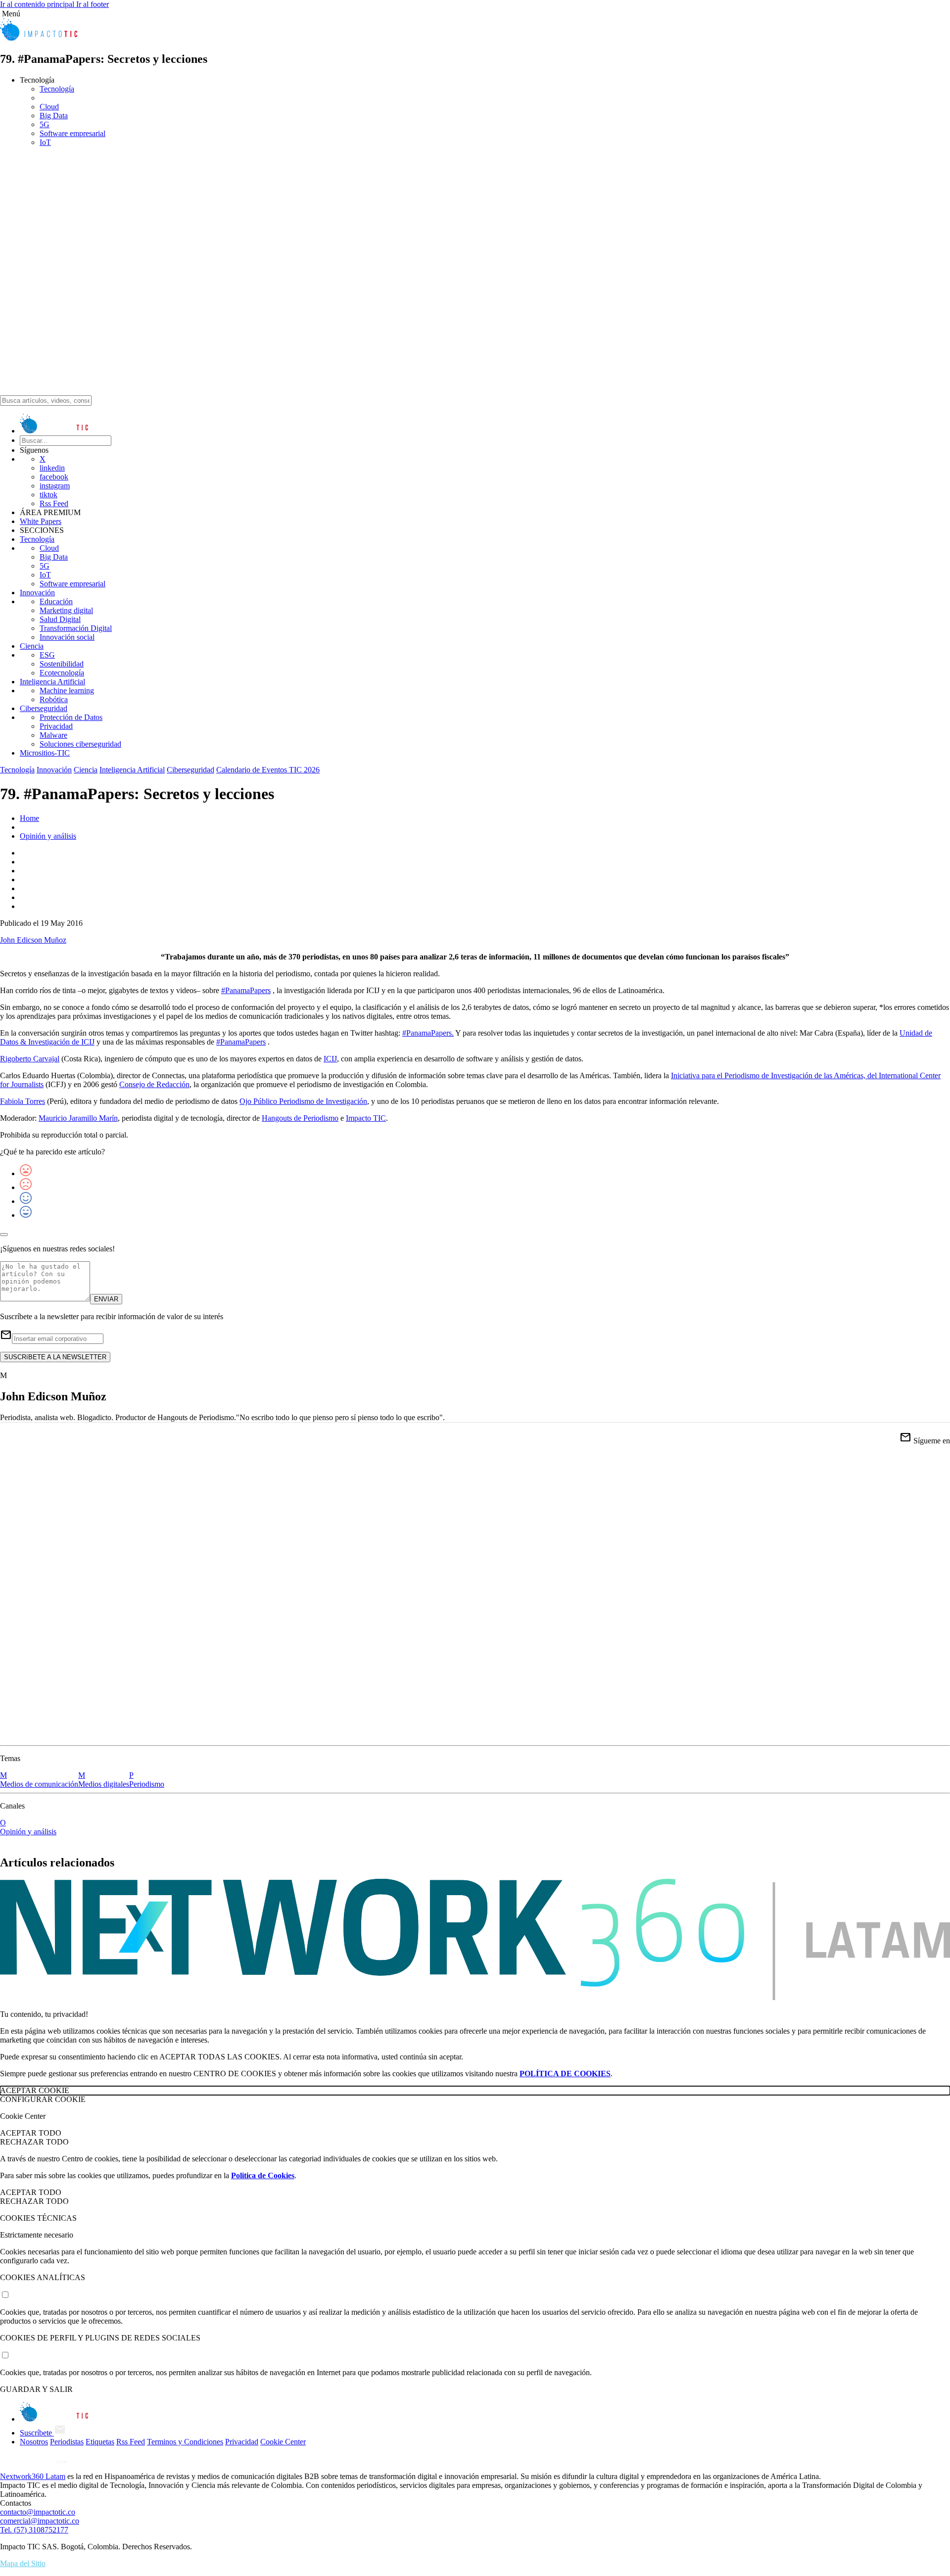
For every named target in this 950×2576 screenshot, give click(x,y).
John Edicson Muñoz (33, 940)
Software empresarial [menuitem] (72, 133)
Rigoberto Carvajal (30, 1059)
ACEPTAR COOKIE (35, 2090)
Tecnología (37, 539)
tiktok (48, 495)
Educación (56, 601)
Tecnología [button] (37, 80)
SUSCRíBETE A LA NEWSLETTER (55, 1357)
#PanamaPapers (246, 990)
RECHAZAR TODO (34, 2142)
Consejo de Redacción (154, 1084)
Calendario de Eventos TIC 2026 (268, 770)
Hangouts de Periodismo (300, 1118)
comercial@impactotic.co (40, 2521)
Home (29, 818)
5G (45, 566)
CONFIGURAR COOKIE (43, 2099)
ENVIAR (106, 1299)
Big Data (54, 557)
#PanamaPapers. (428, 1033)
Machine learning (67, 691)
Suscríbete (37, 2433)
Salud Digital (60, 619)
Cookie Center (283, 2442)
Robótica (54, 699)
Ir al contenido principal (38, 4)
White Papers (41, 521)
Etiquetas (100, 2442)
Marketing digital (66, 610)
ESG (47, 655)
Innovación (37, 593)
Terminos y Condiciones (185, 2442)
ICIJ (330, 1059)
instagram (55, 486)
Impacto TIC (366, 1118)
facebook (54, 477)
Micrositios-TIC (45, 753)
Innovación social (67, 637)
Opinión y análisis (48, 836)
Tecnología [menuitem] (57, 89)
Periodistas (67, 2442)
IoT (45, 575)
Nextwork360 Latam (33, 2476)
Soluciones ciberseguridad (80, 744)
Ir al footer (93, 4)
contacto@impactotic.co (38, 2512)
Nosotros (34, 2442)
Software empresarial (72, 584)
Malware (53, 735)
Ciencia (32, 646)
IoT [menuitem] (45, 142)
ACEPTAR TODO (31, 2133)
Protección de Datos (71, 717)
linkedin (52, 468)
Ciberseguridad (44, 708)
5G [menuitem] (45, 124)
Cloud (49, 548)
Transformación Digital (76, 628)
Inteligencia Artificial (52, 682)
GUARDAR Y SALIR (36, 2389)
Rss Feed (54, 503)
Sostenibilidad (62, 664)
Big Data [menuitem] (54, 116)
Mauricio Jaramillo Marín (78, 1118)
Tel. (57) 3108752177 (34, 2530)
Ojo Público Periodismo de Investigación (303, 1101)
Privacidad (56, 726)
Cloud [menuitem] (49, 107)
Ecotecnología (62, 673)
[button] (475, 14)
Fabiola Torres (23, 1101)
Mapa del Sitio (23, 2563)
